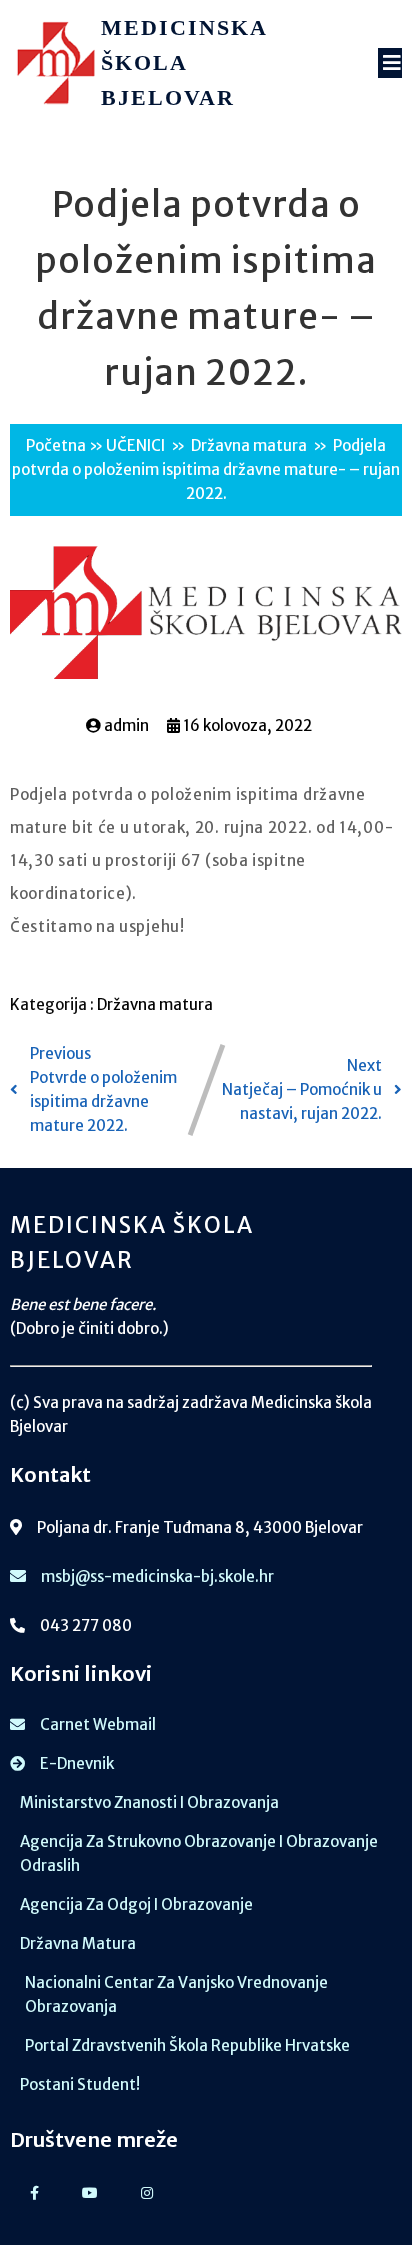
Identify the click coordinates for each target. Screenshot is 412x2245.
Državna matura (249, 445)
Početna (56, 445)
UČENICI (135, 445)
